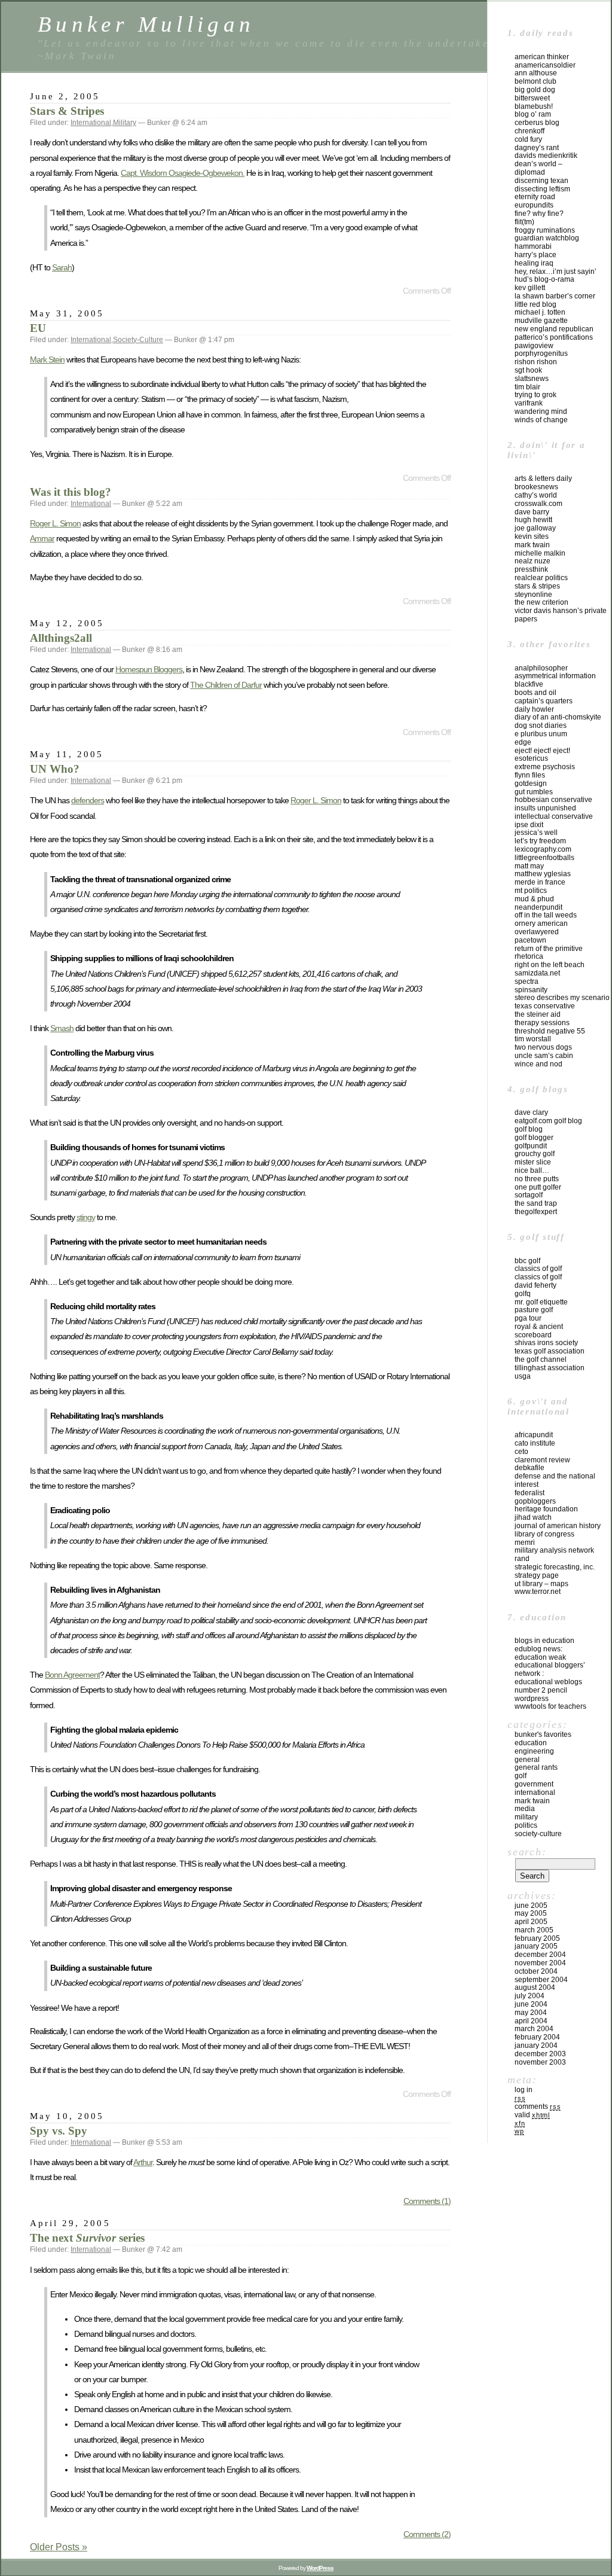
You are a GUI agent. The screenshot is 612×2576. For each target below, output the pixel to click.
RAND (522, 1559)
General (527, 1760)
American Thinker (542, 57)
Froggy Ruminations (545, 230)
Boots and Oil (535, 693)
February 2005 (537, 1938)
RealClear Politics (541, 578)
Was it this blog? (71, 492)
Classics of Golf (538, 1277)
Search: (527, 1852)
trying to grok (535, 395)
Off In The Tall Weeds (546, 915)
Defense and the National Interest (555, 1480)
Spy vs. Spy (59, 2131)
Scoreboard (533, 1335)
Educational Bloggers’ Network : (550, 1669)
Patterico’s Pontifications (554, 337)
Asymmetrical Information (555, 676)
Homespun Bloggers (149, 669)
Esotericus (531, 758)
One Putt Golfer (538, 1187)
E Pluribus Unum (541, 734)
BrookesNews (536, 487)
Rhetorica (529, 956)
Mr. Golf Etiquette (541, 1302)
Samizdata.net (537, 973)
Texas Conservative (545, 1006)
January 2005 (536, 1946)
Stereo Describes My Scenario (562, 998)
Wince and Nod (538, 1064)
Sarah (62, 267)
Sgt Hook (528, 370)
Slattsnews (532, 379)
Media (525, 1809)
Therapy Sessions (542, 1023)
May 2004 (531, 2013)
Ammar (42, 538)
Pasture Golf (534, 1310)
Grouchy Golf (535, 1154)
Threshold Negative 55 (550, 1031)
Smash (62, 1028)
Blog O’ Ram (533, 114)
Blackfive (529, 684)
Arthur (143, 2162)
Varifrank (529, 403)
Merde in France (540, 882)
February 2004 (537, 2037)
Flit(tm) (524, 222)
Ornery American (541, 923)
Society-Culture (138, 340)
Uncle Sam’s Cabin (544, 1056)
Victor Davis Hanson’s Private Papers (561, 615)
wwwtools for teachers (550, 1706)
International (91, 123)
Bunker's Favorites (543, 1734)
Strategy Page (537, 1575)
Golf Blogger (534, 1138)
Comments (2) (427, 2534)
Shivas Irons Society (546, 1343)
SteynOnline (533, 595)
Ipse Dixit (529, 825)
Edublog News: (538, 1649)
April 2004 (531, 2021)
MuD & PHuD (534, 899)
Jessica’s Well (536, 833)
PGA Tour (528, 1318)
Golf (521, 1776)
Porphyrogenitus (541, 353)
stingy (86, 1217)
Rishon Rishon (536, 362)
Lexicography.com (543, 849)
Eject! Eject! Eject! (542, 751)
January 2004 (536, 2045)
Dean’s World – (538, 164)
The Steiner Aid (538, 1014)
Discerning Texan (541, 181)
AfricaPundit (534, 1435)
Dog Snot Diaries (541, 725)
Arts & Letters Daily (543, 478)
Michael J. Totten (540, 312)
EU (38, 328)
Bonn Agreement (72, 1675)
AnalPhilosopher (541, 668)
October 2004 (536, 1971)
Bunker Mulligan (146, 24)
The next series (87, 2238)
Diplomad (530, 172)
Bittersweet (532, 98)
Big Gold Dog (535, 90)
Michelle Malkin (540, 553)
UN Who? (55, 769)
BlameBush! (534, 106)
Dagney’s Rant (537, 148)
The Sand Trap (536, 1203)
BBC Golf (527, 1261)
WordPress (532, 1699)
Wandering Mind (541, 411)
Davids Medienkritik (546, 156)
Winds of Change (541, 420)
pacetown (530, 940)
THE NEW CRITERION (541, 602)
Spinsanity (531, 990)
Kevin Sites (532, 536)
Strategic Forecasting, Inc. (555, 1567)
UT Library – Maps (541, 1584)
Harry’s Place (535, 255)
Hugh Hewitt (533, 520)
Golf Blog (529, 1129)
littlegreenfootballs (544, 858)
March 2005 (534, 1930)
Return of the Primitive (549, 949)
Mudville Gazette (541, 321)
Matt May (529, 866)
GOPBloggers (535, 1501)
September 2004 (541, 1980)
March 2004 (534, 2029)
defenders (88, 800)
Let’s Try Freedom (540, 841)
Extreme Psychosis (545, 767)
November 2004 (540, 1963)
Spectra (527, 981)
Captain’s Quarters (544, 701)
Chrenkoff (530, 131)
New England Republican (554, 329)
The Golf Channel (541, 1359)
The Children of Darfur (226, 685)
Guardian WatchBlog (547, 238)
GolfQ (523, 1294)
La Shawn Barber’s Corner (555, 296)
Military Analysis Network (554, 1550)
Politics (526, 1825)
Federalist (530, 1493)
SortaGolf (529, 1195)
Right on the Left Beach (550, 965)
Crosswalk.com (538, 504)
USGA (523, 1376)
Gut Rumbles (534, 792)
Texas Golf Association (550, 1351)
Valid (532, 2115)
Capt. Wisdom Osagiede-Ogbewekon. (183, 173)
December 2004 (540, 1955)
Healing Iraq (534, 263)
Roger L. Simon (55, 523)
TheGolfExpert (536, 1212)
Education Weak (540, 1657)
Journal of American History (558, 1526)
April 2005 (531, 1922)
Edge (523, 742)
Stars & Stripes (67, 111)
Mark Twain (532, 545)
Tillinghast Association (550, 1368)
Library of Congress (544, 1534)
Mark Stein (47, 359)
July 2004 (530, 1996)
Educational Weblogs (548, 1682)
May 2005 (531, 1913)
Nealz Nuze (533, 561)
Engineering (534, 1751)
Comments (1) (427, 2201)
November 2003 (540, 2062)
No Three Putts (537, 1179)
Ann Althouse (536, 73)
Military (125, 123)
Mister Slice (533, 1162)
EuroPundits (534, 205)
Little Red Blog (535, 304)
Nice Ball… (532, 1170)
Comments (538, 2106)
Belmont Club (535, 81)
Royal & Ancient (539, 1327)
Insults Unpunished (545, 808)
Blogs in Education (544, 1641)
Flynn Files (530, 775)
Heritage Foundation (546, 1509)
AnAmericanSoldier (545, 65)
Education (531, 1743)
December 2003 (540, 2054)
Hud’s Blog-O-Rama (544, 279)
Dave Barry (532, 512)
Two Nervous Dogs (543, 1047)
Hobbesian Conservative (553, 800)
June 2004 (531, 2004)
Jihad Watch (533, 1517)
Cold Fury (528, 139)
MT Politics (531, 891)
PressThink (531, 569)
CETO (521, 1452)
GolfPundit (531, 1146)
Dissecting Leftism (542, 189)
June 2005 (531, 1906)
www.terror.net (538, 1592)
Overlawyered (537, 932)
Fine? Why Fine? (539, 214)
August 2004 (535, 1987)
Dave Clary (531, 1112)
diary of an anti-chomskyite (558, 717)
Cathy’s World (536, 495)
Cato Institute (535, 1443)
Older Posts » (59, 2547)
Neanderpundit (538, 907)
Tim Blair (527, 387)
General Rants (536, 1767)
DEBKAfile (530, 1468)
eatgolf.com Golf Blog (548, 1121)
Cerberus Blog (537, 123)
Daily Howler (534, 709)
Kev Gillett (530, 288)
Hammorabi (533, 246)
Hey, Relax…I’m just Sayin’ (556, 272)
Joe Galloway (535, 528)
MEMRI (525, 1542)
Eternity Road (535, 197)
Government (534, 1784)
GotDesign (531, 784)
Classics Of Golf (538, 1269)
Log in (524, 2090)
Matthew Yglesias (543, 874)
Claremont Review (542, 1460)
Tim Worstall (533, 1039)
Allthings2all (61, 638)
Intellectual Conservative (554, 816)
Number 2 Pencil (541, 1690)
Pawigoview (534, 346)
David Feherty (535, 1285)
